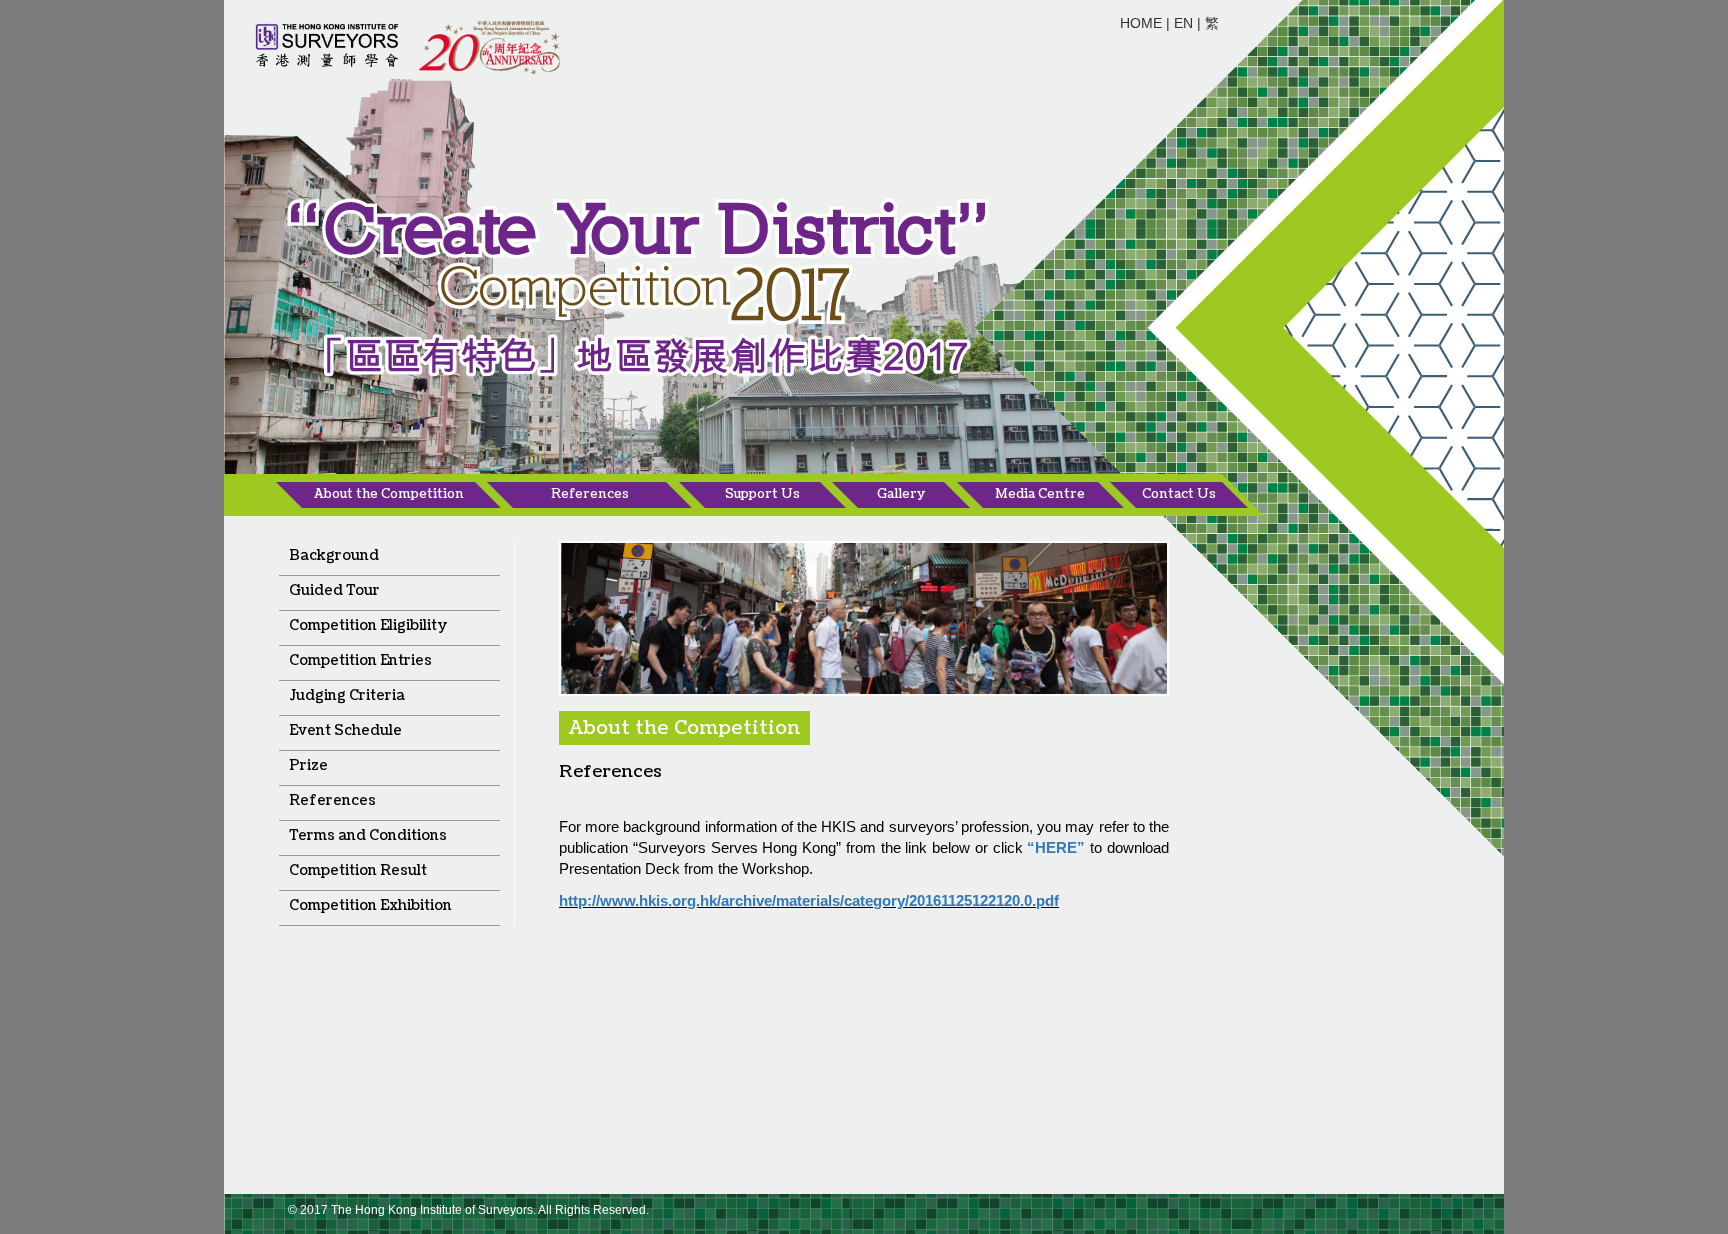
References (590, 494)
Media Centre (1040, 494)
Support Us (762, 494)
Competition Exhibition (370, 905)
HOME (1141, 23)
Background (334, 555)
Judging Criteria (347, 695)
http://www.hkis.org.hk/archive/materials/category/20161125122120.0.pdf (809, 900)
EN (1183, 23)
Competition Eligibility (368, 625)
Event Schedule (345, 730)
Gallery (901, 494)
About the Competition (389, 494)
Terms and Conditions (368, 835)
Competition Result (358, 870)
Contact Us (1179, 494)
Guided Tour (334, 590)
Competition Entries (360, 660)
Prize (308, 765)
